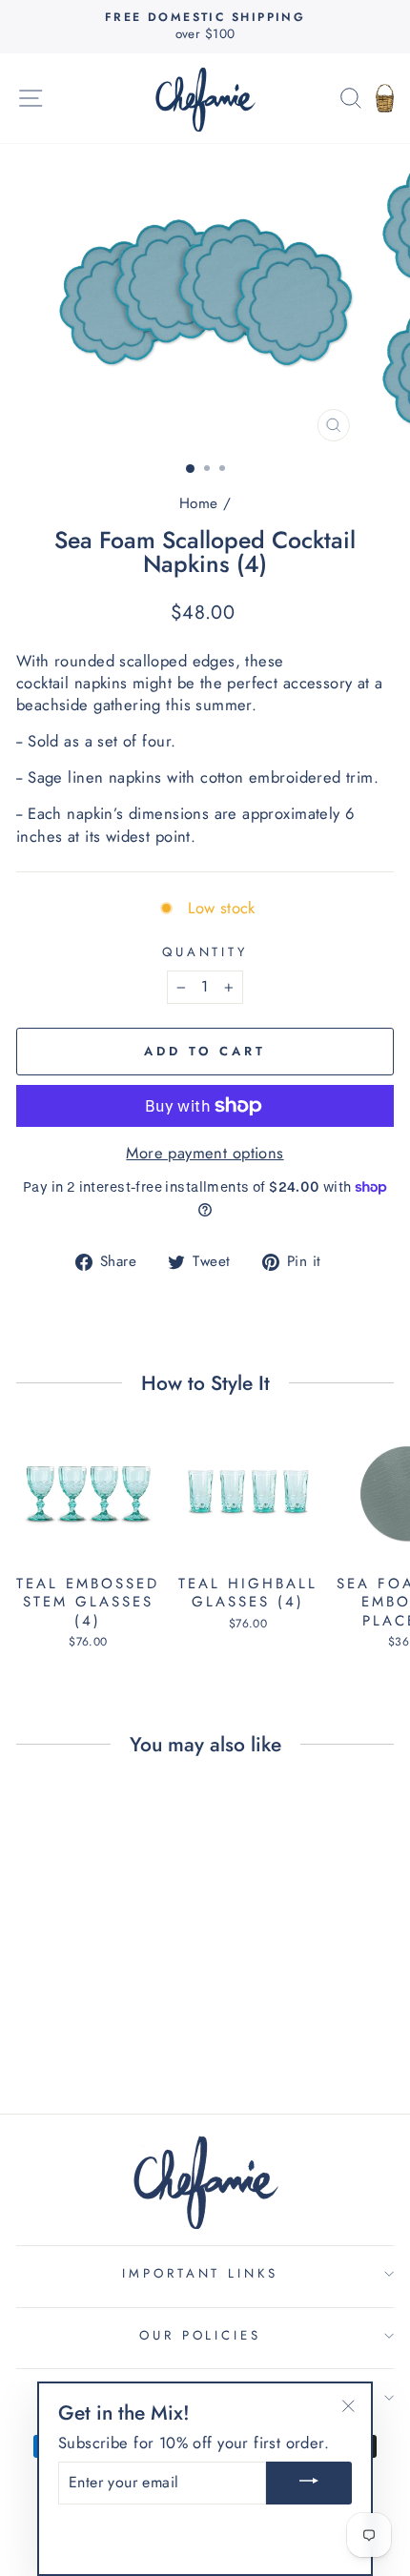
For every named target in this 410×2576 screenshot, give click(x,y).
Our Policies (201, 2335)
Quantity (205, 952)
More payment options (205, 1153)
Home (199, 503)
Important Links (201, 2273)
